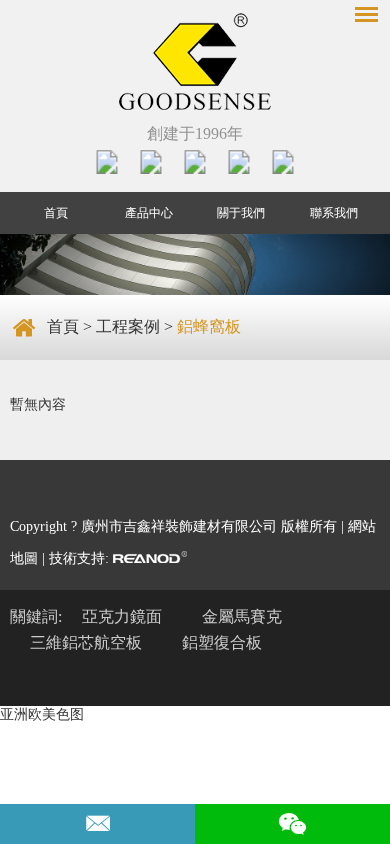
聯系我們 (334, 213)
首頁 (56, 213)
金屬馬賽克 (242, 616)
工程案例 (128, 326)
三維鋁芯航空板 (86, 642)
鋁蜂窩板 (209, 326)
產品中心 (149, 213)
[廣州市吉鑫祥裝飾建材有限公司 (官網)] (195, 63)
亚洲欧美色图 (42, 714)
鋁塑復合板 (222, 642)
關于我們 (241, 213)
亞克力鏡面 (122, 616)
